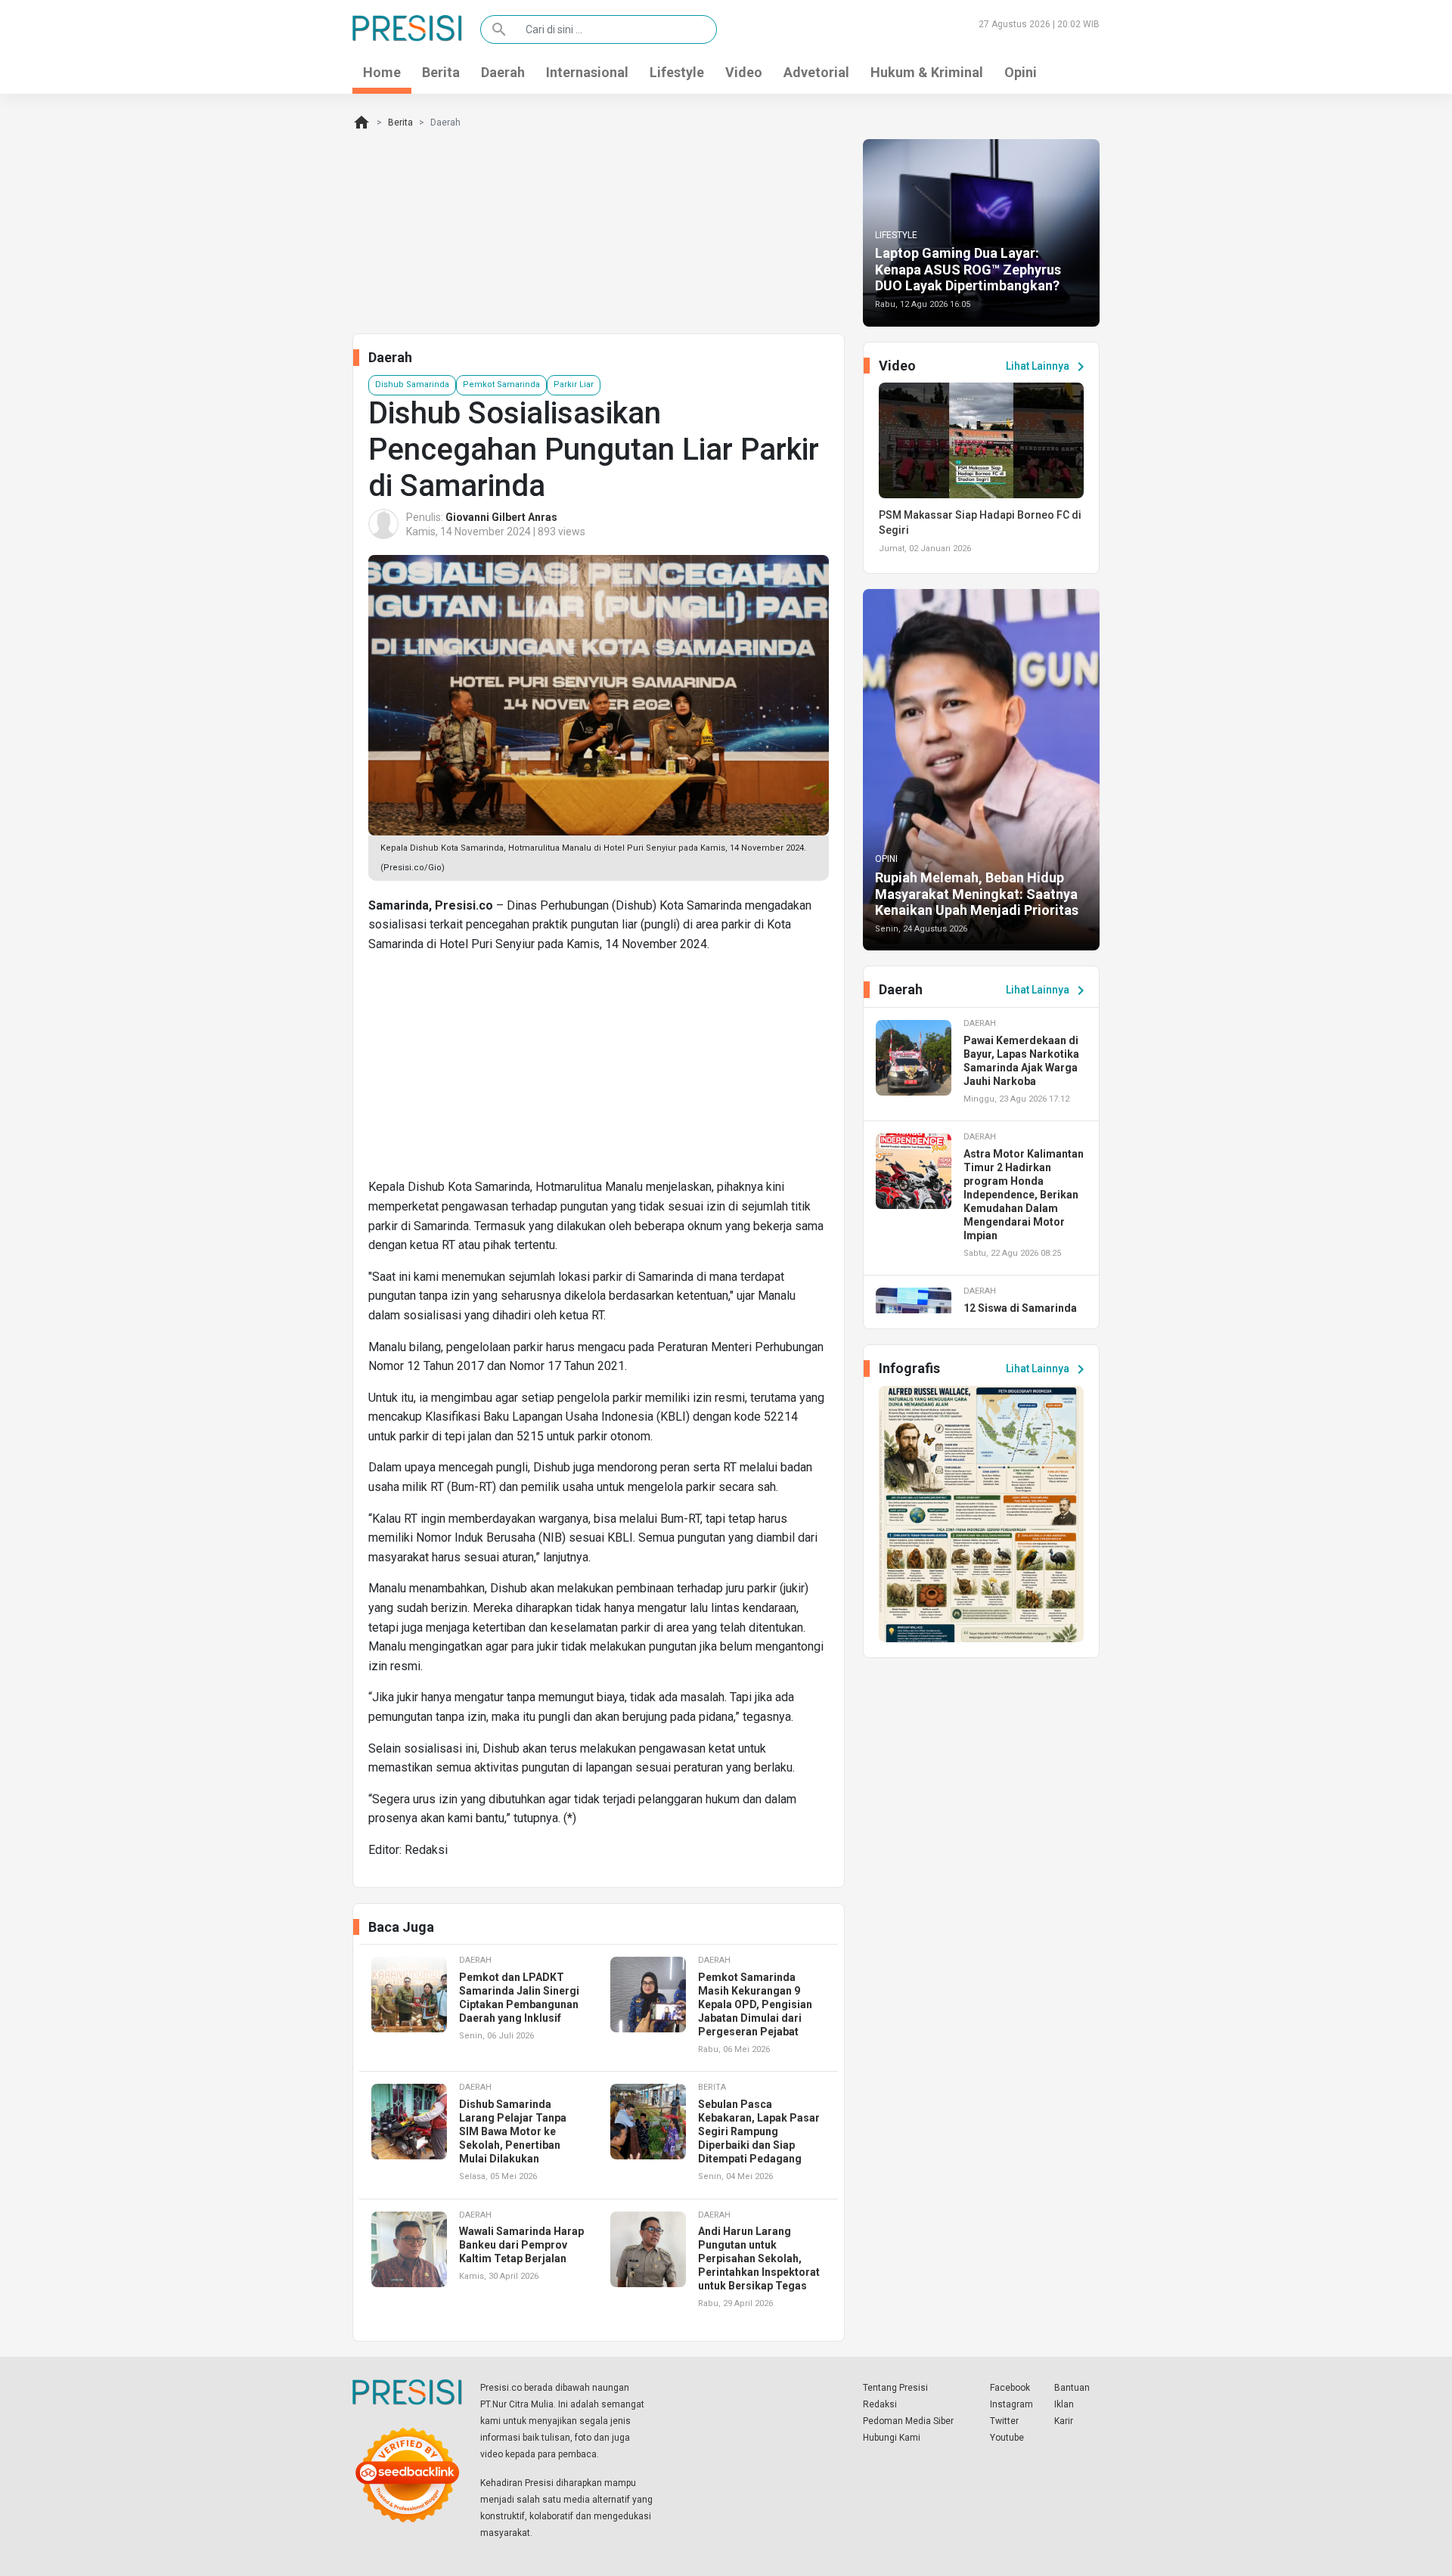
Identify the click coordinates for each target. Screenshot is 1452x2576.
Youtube (1007, 2438)
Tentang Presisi (895, 2388)
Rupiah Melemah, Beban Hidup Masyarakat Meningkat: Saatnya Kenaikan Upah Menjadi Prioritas (977, 894)
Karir (1064, 2421)
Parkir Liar (574, 384)
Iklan (1064, 2404)
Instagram (1011, 2404)
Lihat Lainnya (1048, 367)
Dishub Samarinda (412, 384)
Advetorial (816, 72)
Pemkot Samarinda (501, 384)
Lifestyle (677, 72)
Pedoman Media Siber (908, 2421)
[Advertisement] (599, 1071)
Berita (441, 72)
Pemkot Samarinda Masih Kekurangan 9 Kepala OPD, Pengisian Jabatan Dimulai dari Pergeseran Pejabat (755, 2004)
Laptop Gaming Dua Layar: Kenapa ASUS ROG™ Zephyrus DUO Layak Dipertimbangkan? (968, 269)
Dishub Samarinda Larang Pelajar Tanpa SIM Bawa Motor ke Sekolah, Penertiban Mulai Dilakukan (513, 2131)
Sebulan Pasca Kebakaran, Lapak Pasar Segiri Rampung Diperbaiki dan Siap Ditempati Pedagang (759, 2131)
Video (744, 72)
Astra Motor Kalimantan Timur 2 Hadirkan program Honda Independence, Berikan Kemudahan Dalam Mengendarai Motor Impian (1024, 1195)
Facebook (1010, 2388)
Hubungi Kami (892, 2438)
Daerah (503, 72)
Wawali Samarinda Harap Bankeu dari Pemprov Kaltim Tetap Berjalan (521, 2245)
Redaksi (880, 2404)
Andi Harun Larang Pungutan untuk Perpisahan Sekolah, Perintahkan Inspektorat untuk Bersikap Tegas (759, 2258)
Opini (1021, 72)
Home (382, 72)
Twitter (1004, 2421)
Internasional (587, 72)
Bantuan (1072, 2388)
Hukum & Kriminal (927, 72)
